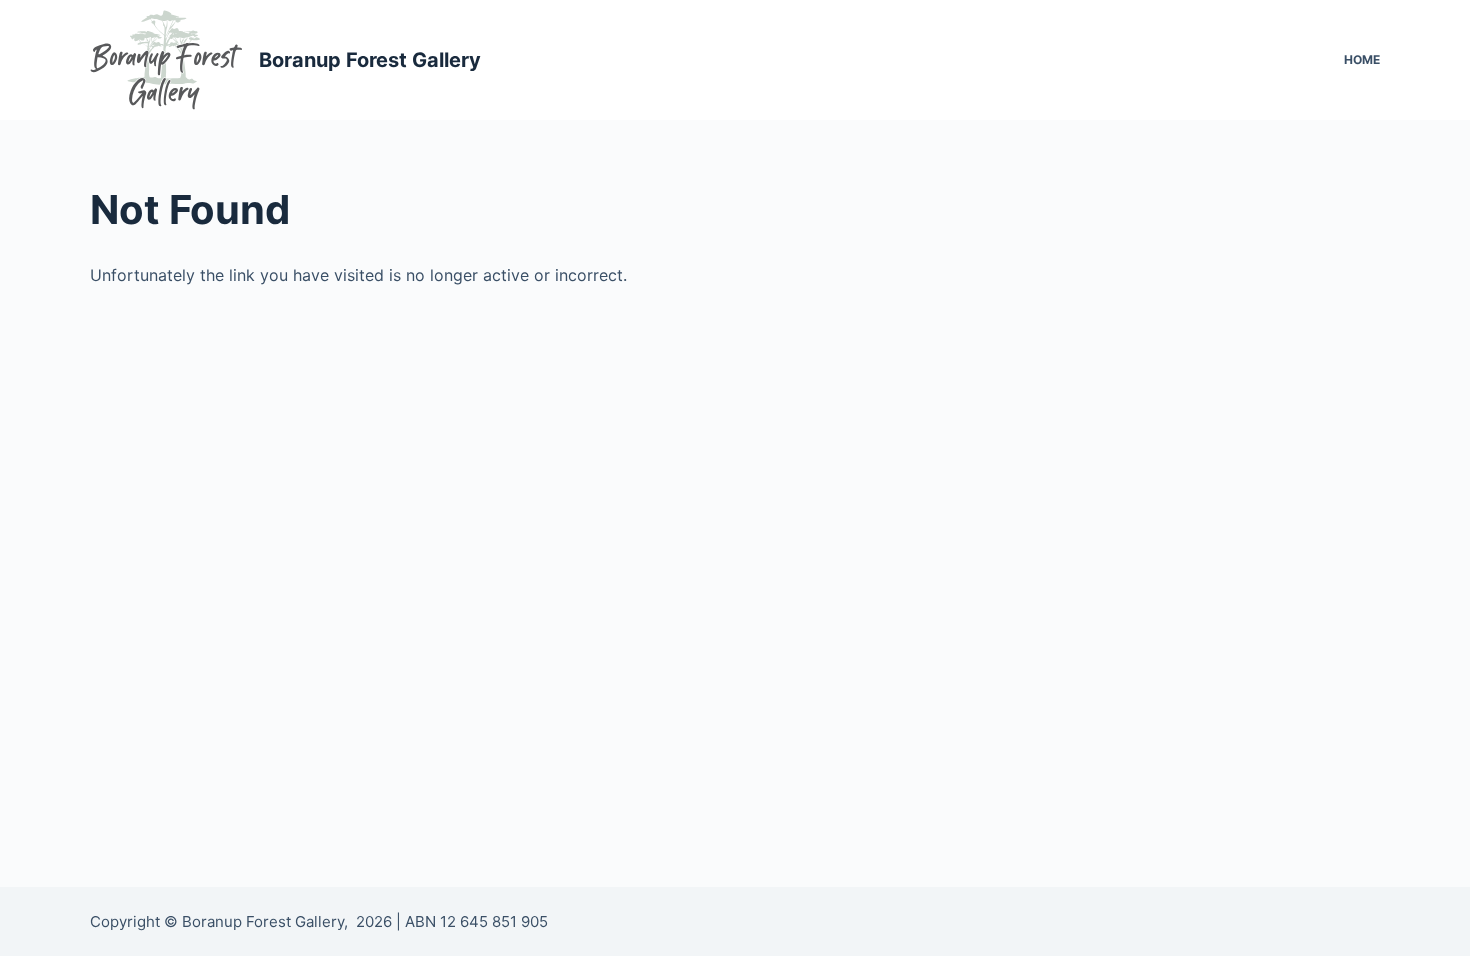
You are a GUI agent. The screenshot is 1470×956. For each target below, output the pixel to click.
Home (1362, 59)
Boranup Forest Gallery (370, 60)
